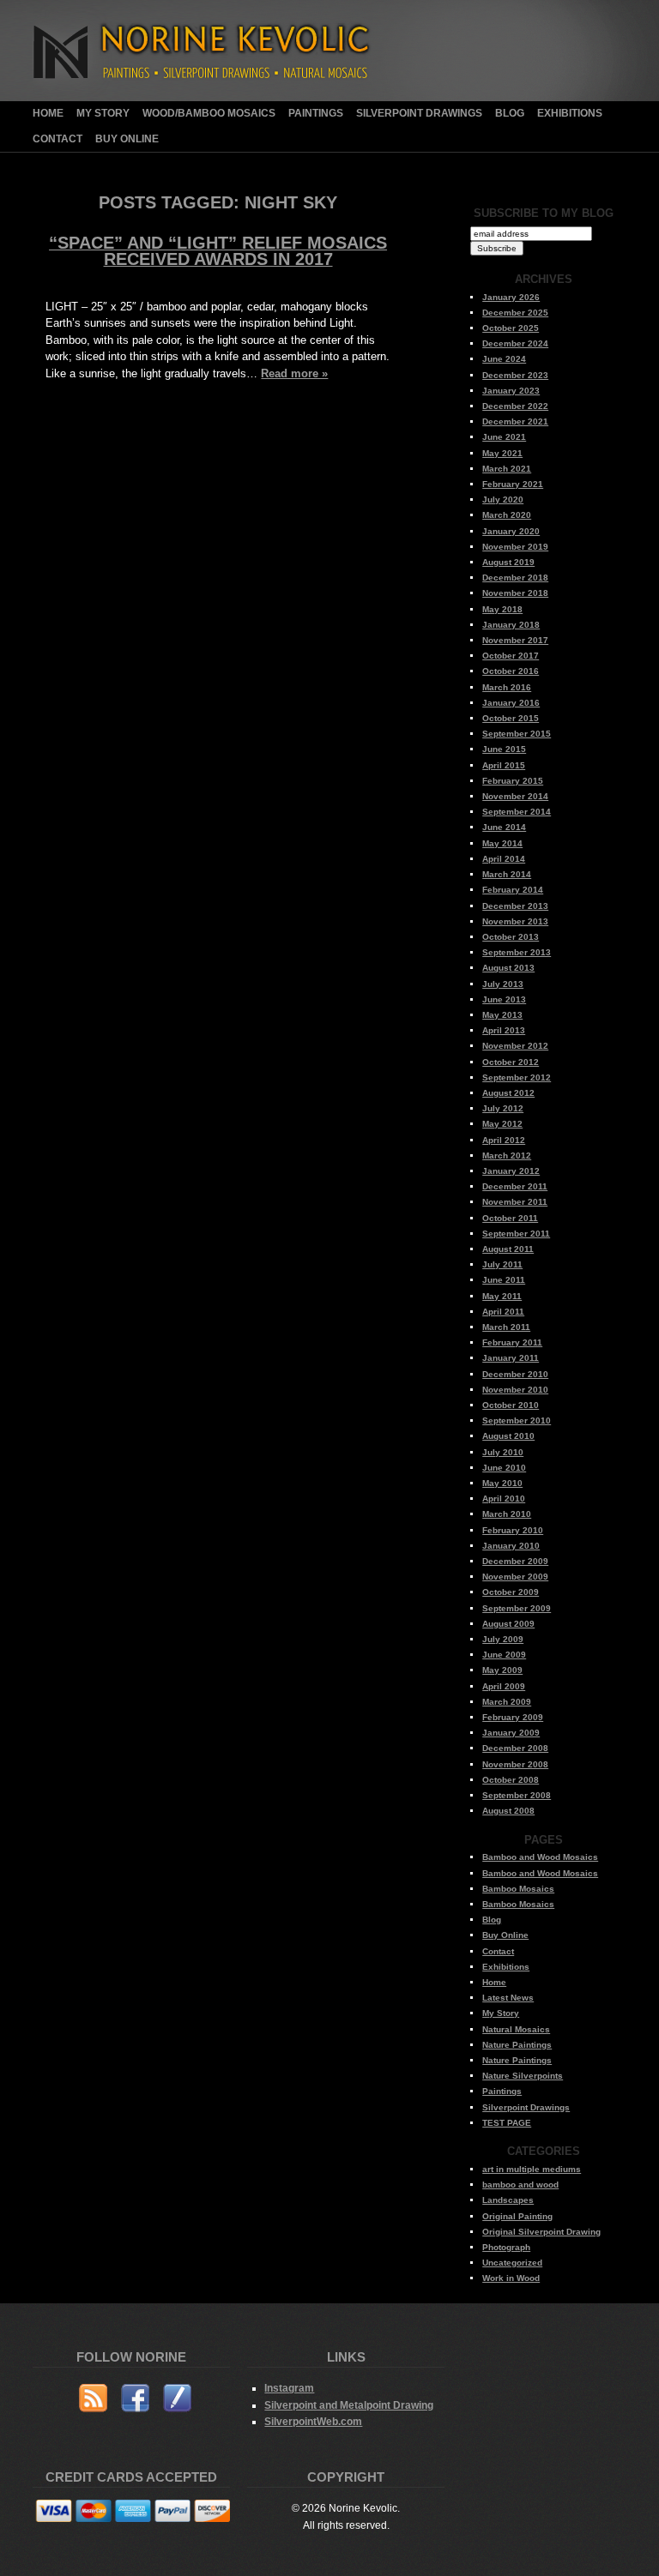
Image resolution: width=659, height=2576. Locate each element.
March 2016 (507, 687)
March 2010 (507, 1514)
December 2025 (515, 313)
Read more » (294, 373)
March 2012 (507, 1156)
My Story (103, 113)
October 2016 (511, 671)
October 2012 (511, 1062)
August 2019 (508, 562)
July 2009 (503, 1639)
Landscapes (508, 2200)
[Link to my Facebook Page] (135, 2401)
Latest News (508, 1998)
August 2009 (508, 1624)
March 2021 (507, 469)
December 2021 (515, 421)
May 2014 (502, 843)
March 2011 (506, 1327)
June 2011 (504, 1280)
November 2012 (515, 1046)
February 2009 (513, 1717)
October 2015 (511, 718)
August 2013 (508, 968)
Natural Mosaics (516, 2029)
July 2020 (503, 500)
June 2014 (504, 827)
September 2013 (517, 952)
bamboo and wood (520, 2185)
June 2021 (504, 437)
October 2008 (511, 1780)
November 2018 (515, 593)
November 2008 (515, 1764)
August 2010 (508, 1436)
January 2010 (511, 1546)
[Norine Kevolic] (213, 97)
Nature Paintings (517, 2045)
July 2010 (503, 1452)
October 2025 (511, 328)
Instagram (289, 2388)
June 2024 (504, 359)
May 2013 (502, 1015)
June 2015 (504, 749)
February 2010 (513, 1530)
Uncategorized (512, 2263)
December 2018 (515, 578)
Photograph (506, 2247)
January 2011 (511, 1358)
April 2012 (504, 1140)
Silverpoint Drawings (419, 113)
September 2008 (517, 1795)
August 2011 (508, 1249)
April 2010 (504, 1499)
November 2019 (515, 547)
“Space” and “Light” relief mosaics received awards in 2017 (218, 251)
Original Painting (517, 2216)
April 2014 (504, 859)
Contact (57, 139)
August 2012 (508, 1093)
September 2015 (517, 734)
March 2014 (507, 874)
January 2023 (511, 391)
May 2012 (502, 1124)
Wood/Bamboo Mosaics (209, 113)
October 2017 (511, 656)
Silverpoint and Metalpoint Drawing (349, 2405)
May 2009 (502, 1670)
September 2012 (517, 1077)
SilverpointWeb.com (313, 2421)
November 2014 (515, 796)
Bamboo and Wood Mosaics (540, 1857)
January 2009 (511, 1733)
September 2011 (516, 1234)
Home (48, 113)
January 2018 (511, 625)
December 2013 (515, 906)
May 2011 (502, 1296)
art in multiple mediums (532, 2169)
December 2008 (515, 1748)
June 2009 (504, 1655)
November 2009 (515, 1577)
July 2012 (503, 1108)
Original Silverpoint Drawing (541, 2232)
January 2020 (511, 531)
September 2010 (517, 1420)
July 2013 (503, 984)
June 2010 (504, 1468)
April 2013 (504, 1030)
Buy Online (127, 139)
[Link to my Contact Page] (177, 2401)
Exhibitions (570, 113)
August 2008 (508, 1811)
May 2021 (502, 453)
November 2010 (515, 1390)
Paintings (316, 113)
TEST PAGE (507, 2123)
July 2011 (502, 1264)
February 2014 (513, 890)
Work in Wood (511, 2278)
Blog (510, 113)
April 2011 (503, 1312)
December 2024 (515, 343)
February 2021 (513, 484)
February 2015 (513, 781)
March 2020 (507, 515)
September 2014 (517, 812)
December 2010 (515, 1374)
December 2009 (515, 1561)
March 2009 (507, 1702)
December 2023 (515, 375)
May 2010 (502, 1483)
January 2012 (511, 1171)
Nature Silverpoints (523, 2076)
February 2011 (512, 1342)
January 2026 (511, 297)
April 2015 (504, 765)
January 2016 (511, 703)
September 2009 (517, 1608)
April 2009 (504, 1686)
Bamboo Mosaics (518, 1889)
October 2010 (511, 1405)
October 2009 (511, 1592)
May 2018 (502, 609)
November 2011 (515, 1202)
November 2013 (515, 921)
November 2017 (515, 640)
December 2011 (515, 1186)
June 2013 (504, 999)
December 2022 (515, 406)
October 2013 (511, 937)
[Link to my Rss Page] (93, 2401)
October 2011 (510, 1218)
